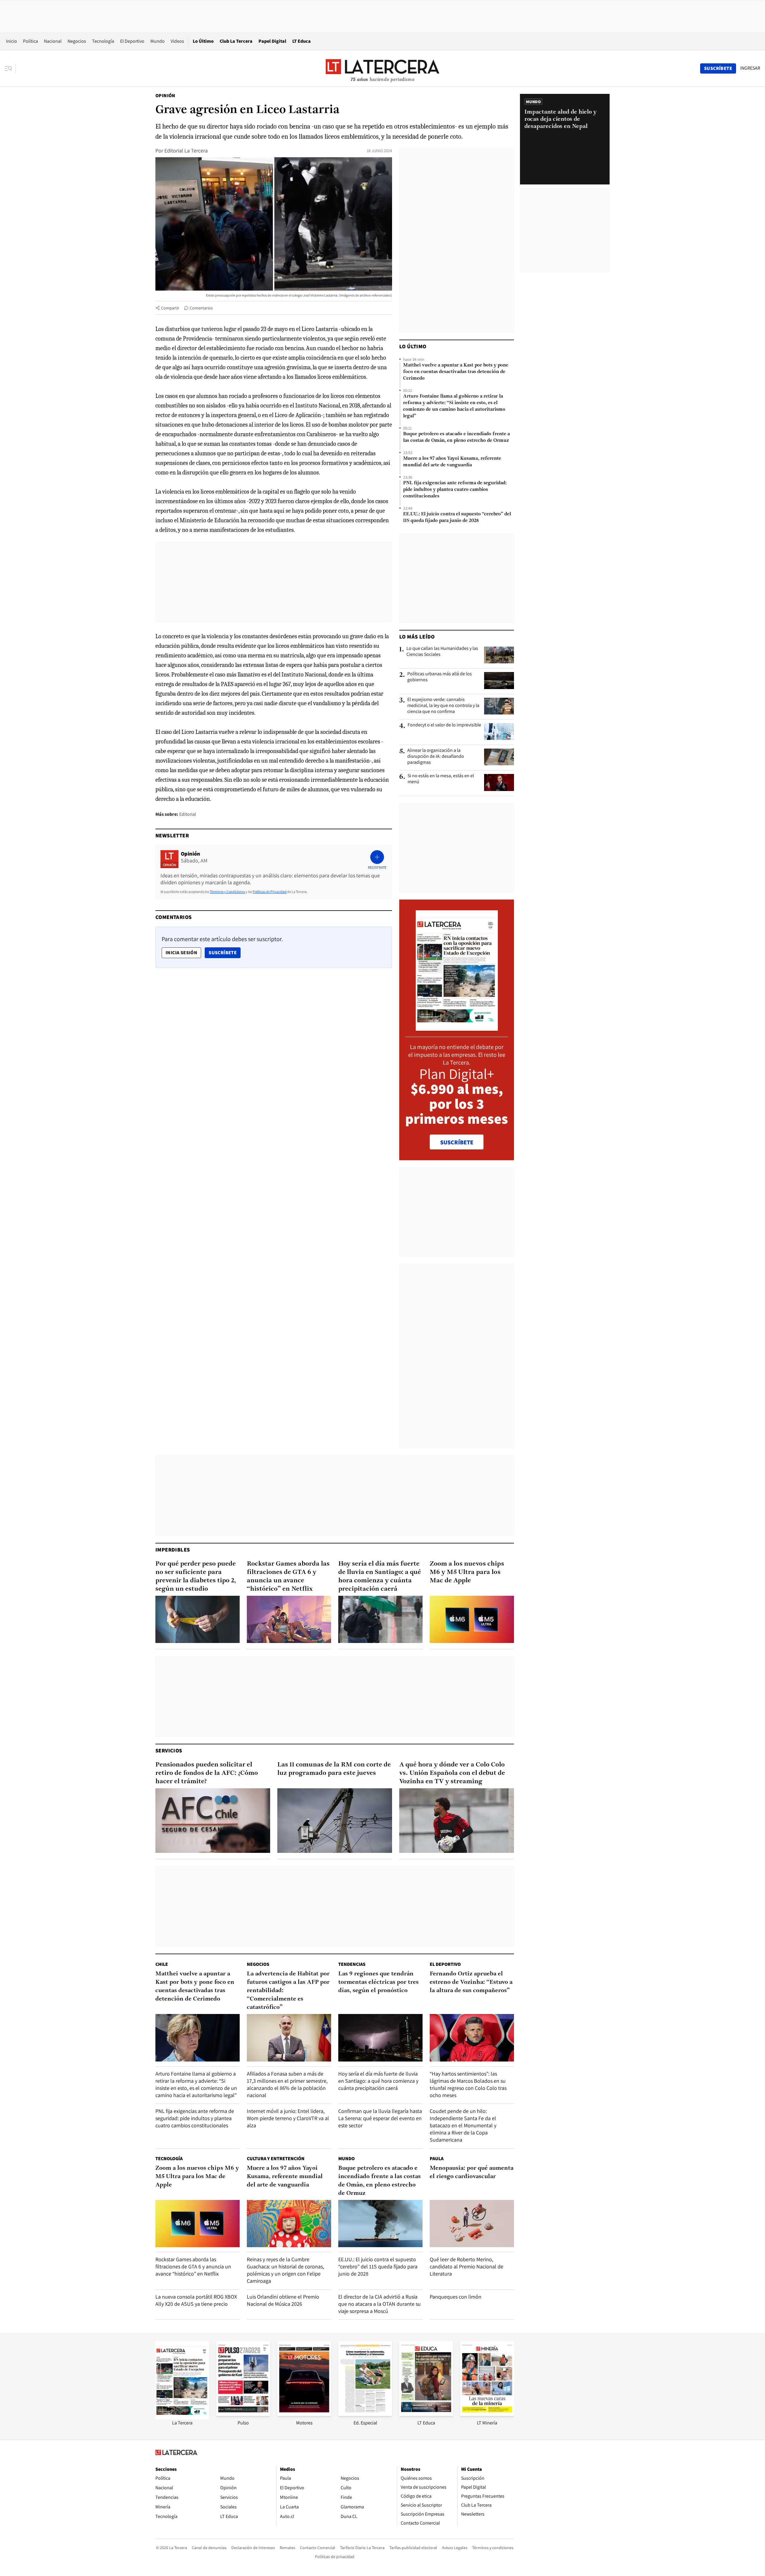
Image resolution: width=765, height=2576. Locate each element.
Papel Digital (272, 41)
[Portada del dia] (457, 1028)
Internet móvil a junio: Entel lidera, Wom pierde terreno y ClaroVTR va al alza (288, 2118)
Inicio (12, 41)
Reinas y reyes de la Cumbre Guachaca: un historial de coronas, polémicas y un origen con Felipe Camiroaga (285, 2270)
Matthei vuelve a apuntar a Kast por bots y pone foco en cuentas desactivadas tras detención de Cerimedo (456, 372)
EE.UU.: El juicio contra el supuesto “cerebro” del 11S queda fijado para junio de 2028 (457, 517)
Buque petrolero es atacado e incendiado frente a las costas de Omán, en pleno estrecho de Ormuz (456, 437)
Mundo (157, 41)
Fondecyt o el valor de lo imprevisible (444, 725)
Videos (177, 41)
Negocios (77, 41)
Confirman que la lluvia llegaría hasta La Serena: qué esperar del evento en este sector (380, 2118)
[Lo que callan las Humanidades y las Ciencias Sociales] (499, 655)
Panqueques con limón (456, 2297)
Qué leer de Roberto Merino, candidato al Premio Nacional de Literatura (466, 2266)
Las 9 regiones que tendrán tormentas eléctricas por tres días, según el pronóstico (378, 1982)
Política (30, 41)
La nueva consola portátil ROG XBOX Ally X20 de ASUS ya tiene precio (196, 2300)
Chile (162, 1964)
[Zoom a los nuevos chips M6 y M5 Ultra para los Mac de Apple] (472, 1620)
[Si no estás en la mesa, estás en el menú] (499, 782)
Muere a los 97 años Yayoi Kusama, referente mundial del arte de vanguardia (452, 462)
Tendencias (352, 1964)
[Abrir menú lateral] (10, 68)
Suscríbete (224, 952)
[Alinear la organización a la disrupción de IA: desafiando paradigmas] (499, 757)
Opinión (165, 96)
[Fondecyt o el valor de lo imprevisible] (499, 732)
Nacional (53, 41)
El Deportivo (132, 41)
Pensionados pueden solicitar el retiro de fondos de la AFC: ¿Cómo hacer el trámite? (207, 1773)
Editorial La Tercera (186, 151)
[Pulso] (243, 2414)
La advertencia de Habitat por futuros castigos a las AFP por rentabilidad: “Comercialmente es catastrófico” (288, 1991)
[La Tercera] (182, 2418)
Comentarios (201, 308)
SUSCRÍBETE (457, 1142)
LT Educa (302, 41)
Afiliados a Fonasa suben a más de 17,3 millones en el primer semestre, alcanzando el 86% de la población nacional (287, 2084)
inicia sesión (181, 953)
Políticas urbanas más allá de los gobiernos (440, 677)
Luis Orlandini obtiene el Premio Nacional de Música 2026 (283, 2300)
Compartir (170, 308)
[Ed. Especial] (365, 2414)
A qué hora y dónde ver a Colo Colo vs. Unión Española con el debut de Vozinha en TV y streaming (452, 1773)
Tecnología (103, 41)
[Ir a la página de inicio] (382, 68)
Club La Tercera (236, 41)
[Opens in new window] (304, 2414)
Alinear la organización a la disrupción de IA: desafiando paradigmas (436, 756)
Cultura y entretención (276, 2159)
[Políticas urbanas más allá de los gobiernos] (499, 680)
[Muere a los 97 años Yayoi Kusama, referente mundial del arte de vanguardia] (289, 2224)
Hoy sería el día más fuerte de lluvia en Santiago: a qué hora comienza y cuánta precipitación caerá (380, 1576)
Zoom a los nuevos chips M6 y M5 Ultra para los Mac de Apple (467, 1572)
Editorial (188, 814)
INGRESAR (750, 68)
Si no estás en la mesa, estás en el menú (441, 779)
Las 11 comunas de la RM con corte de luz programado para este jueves (334, 1769)
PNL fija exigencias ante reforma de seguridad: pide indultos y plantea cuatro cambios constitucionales (455, 490)
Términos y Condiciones (227, 892)
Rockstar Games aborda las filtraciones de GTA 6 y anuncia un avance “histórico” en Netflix (288, 1576)
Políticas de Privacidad (270, 892)
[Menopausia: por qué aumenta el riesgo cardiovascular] (472, 2224)
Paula (437, 2159)
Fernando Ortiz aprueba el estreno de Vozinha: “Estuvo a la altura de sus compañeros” (471, 1982)
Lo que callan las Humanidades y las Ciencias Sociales (442, 651)
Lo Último (203, 41)
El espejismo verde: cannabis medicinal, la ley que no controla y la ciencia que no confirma (443, 706)
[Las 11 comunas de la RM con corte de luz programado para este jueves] (335, 1821)
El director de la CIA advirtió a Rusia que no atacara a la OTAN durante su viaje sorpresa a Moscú (380, 2304)
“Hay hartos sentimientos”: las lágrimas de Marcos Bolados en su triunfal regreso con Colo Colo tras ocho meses (468, 2084)
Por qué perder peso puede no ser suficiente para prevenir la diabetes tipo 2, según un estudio (196, 1576)
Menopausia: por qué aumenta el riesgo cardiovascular (472, 2172)
